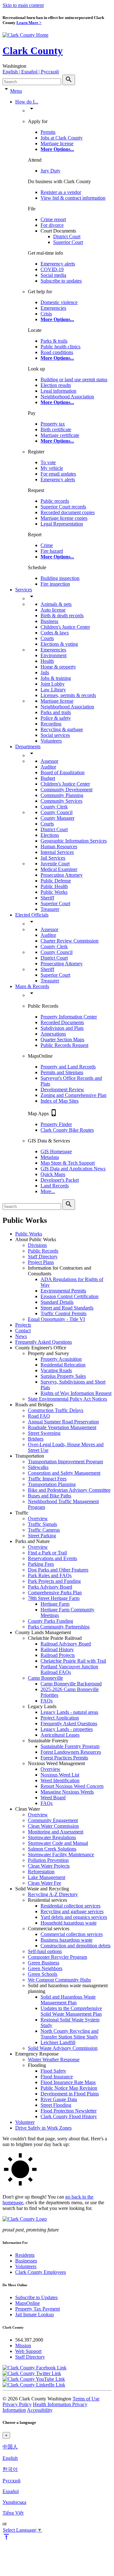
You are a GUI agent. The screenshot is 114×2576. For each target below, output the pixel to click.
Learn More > (29, 23)
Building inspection (60, 578)
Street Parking (42, 1536)
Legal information (58, 391)
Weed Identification (60, 1780)
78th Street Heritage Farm (54, 1598)
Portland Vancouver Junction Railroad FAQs (69, 1669)
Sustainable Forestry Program (70, 1746)
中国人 (10, 2447)
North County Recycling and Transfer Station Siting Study (70, 2034)
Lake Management (47, 1877)
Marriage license (57, 143)
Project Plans (41, 1262)
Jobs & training (56, 678)
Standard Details (57, 1302)
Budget (48, 778)
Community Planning (62, 795)
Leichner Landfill (58, 2042)
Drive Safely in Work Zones (43, 2128)
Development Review (62, 1089)
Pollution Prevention (48, 1860)
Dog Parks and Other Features (58, 1570)
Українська (14, 2502)
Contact (23, 1331)
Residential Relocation (63, 1365)
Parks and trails (56, 712)
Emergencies (53, 308)
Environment (54, 655)
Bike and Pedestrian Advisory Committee (69, 1490)
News (21, 1336)
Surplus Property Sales (63, 1376)
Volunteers (51, 741)
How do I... (27, 102)
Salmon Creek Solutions (52, 1849)
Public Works (54, 892)
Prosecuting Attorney (62, 875)
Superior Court (68, 242)
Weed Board (53, 1798)
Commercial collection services (72, 1934)
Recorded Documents (62, 1022)
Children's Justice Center (65, 627)
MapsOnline (28, 2303)
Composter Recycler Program (57, 1957)
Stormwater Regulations (52, 1837)
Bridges (36, 1439)
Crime (47, 545)
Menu (16, 91)
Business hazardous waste (66, 1940)
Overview (38, 1518)
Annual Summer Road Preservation (63, 1422)
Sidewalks (38, 1467)
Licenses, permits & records (68, 695)
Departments (28, 747)
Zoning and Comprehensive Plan (73, 1095)
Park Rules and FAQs (50, 1575)
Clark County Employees (41, 2272)
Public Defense (56, 881)
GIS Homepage (56, 1151)
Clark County (33, 51)
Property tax (53, 424)
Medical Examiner (59, 869)
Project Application (60, 1718)
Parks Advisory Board (50, 1587)
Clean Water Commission (53, 1826)
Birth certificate (56, 429)
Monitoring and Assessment (56, 1832)
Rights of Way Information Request (76, 1393)
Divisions (37, 1245)
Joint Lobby (53, 684)
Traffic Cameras (44, 1530)
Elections (50, 835)
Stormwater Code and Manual (58, 1843)
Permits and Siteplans (62, 1072)
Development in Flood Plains (70, 2094)
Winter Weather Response (54, 2060)
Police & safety (56, 718)
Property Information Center (69, 1017)
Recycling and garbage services (72, 1911)
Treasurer (50, 909)
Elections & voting (59, 644)
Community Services (61, 801)
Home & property (58, 667)
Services (24, 590)
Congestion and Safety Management (64, 1473)
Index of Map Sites (60, 1101)
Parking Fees (41, 1564)
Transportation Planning (52, 1484)
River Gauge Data (59, 2099)
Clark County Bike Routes (67, 1130)
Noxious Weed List (60, 1775)
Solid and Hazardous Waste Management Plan (68, 2000)
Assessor (49, 761)
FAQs (47, 1701)
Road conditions (57, 352)
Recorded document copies (68, 512)
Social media (53, 275)
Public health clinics (60, 347)
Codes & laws (55, 633)
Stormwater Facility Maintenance (61, 1854)
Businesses (26, 2261)
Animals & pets (56, 604)
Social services (55, 735)
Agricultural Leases (60, 1735)
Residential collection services (70, 1906)
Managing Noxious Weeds (67, 1792)
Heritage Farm (55, 1604)
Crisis (46, 314)
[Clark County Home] (25, 35)
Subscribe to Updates (36, 2297)
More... (48, 1191)
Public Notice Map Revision (69, 2088)
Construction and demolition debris (76, 1946)
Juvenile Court (55, 864)
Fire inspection (55, 584)
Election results (56, 385)
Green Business (44, 1963)
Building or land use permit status (74, 380)
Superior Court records (63, 507)
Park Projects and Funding (54, 1581)
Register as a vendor (61, 192)
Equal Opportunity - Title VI (56, 1319)
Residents (25, 2255)
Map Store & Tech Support (68, 1163)
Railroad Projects (58, 1655)
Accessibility (40, 2410)
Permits (48, 132)
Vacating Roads (56, 1370)
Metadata (50, 1157)
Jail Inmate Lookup (35, 2315)
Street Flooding (56, 2105)
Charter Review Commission (70, 941)
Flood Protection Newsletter (69, 2111)
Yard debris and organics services (74, 1917)
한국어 (10, 2469)
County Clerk (54, 807)
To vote (48, 462)
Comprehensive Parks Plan (55, 1593)
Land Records (55, 1186)
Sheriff (47, 898)
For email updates (58, 474)
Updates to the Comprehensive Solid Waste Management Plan (71, 2011)
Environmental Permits (63, 1291)
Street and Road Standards (67, 1308)
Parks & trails (54, 341)
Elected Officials (32, 915)
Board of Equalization (63, 772)
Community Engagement (53, 1820)
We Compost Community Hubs (59, 1980)
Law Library (53, 690)
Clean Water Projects (49, 1866)
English (10, 2458)
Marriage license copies (64, 518)
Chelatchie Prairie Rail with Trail (73, 1661)
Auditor (48, 767)
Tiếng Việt (13, 2513)
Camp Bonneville (45, 1678)
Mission (23, 2346)
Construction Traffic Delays (56, 1410)
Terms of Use (86, 2399)
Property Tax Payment (38, 2309)
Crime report (53, 219)
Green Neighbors (45, 1968)
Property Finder (56, 1124)
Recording (51, 724)
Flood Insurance (57, 2077)
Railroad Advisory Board (66, 1644)
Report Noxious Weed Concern (72, 1786)
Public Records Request (64, 1045)
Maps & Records (32, 986)
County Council (57, 812)
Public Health (54, 886)
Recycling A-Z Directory (53, 1894)
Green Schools (43, 1974)
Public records (55, 501)
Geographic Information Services (74, 841)
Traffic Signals (42, 1524)
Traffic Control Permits (63, 1313)
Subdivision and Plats (62, 1028)
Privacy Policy (17, 2404)
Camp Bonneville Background (71, 1684)
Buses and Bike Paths (50, 1496)
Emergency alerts (58, 264)
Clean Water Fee (44, 1883)
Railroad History (57, 1649)
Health (47, 661)
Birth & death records (62, 616)
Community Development (66, 790)
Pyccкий (12, 2481)
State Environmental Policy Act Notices (67, 1399)
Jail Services (53, 858)
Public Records (43, 1251)
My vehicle (52, 468)
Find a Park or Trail (47, 1553)
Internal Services (57, 852)
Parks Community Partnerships (59, 1627)
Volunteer (25, 2122)
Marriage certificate (60, 435)
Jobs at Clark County (62, 138)
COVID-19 (52, 269)
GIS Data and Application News (73, 1169)
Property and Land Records (68, 1067)
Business (49, 621)
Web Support (28, 2351)
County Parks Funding (51, 1621)
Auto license (53, 610)
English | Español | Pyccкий (31, 72)
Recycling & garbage (62, 729)
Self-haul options (45, 1951)
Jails (45, 672)
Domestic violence (59, 302)
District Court (67, 236)
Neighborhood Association (67, 397)
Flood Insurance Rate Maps (68, 2082)
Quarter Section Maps (62, 1039)
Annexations (53, 1034)
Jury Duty (51, 171)
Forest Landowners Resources (71, 1752)
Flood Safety (53, 2071)
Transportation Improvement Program (65, 1462)
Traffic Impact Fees (47, 1479)
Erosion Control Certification (70, 1296)
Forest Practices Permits (64, 1758)
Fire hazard (52, 551)
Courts (47, 638)
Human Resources (59, 846)
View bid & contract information (73, 198)
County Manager (57, 818)
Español (11, 2491)
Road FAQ (39, 1416)
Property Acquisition (61, 1359)
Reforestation (41, 1872)
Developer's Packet (60, 1180)
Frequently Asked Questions (44, 1342)
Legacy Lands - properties (67, 1729)
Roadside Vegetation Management (62, 1427)
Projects (23, 1325)
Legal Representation (62, 524)
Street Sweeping (44, 1433)
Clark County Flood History (69, 2116)
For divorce (52, 225)
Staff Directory (43, 1257)
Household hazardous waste (69, 1923)
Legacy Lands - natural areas (69, 1712)
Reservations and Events (52, 1558)
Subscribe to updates (61, 281)
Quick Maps (53, 1174)
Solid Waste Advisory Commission (63, 2048)
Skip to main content (23, 5)
